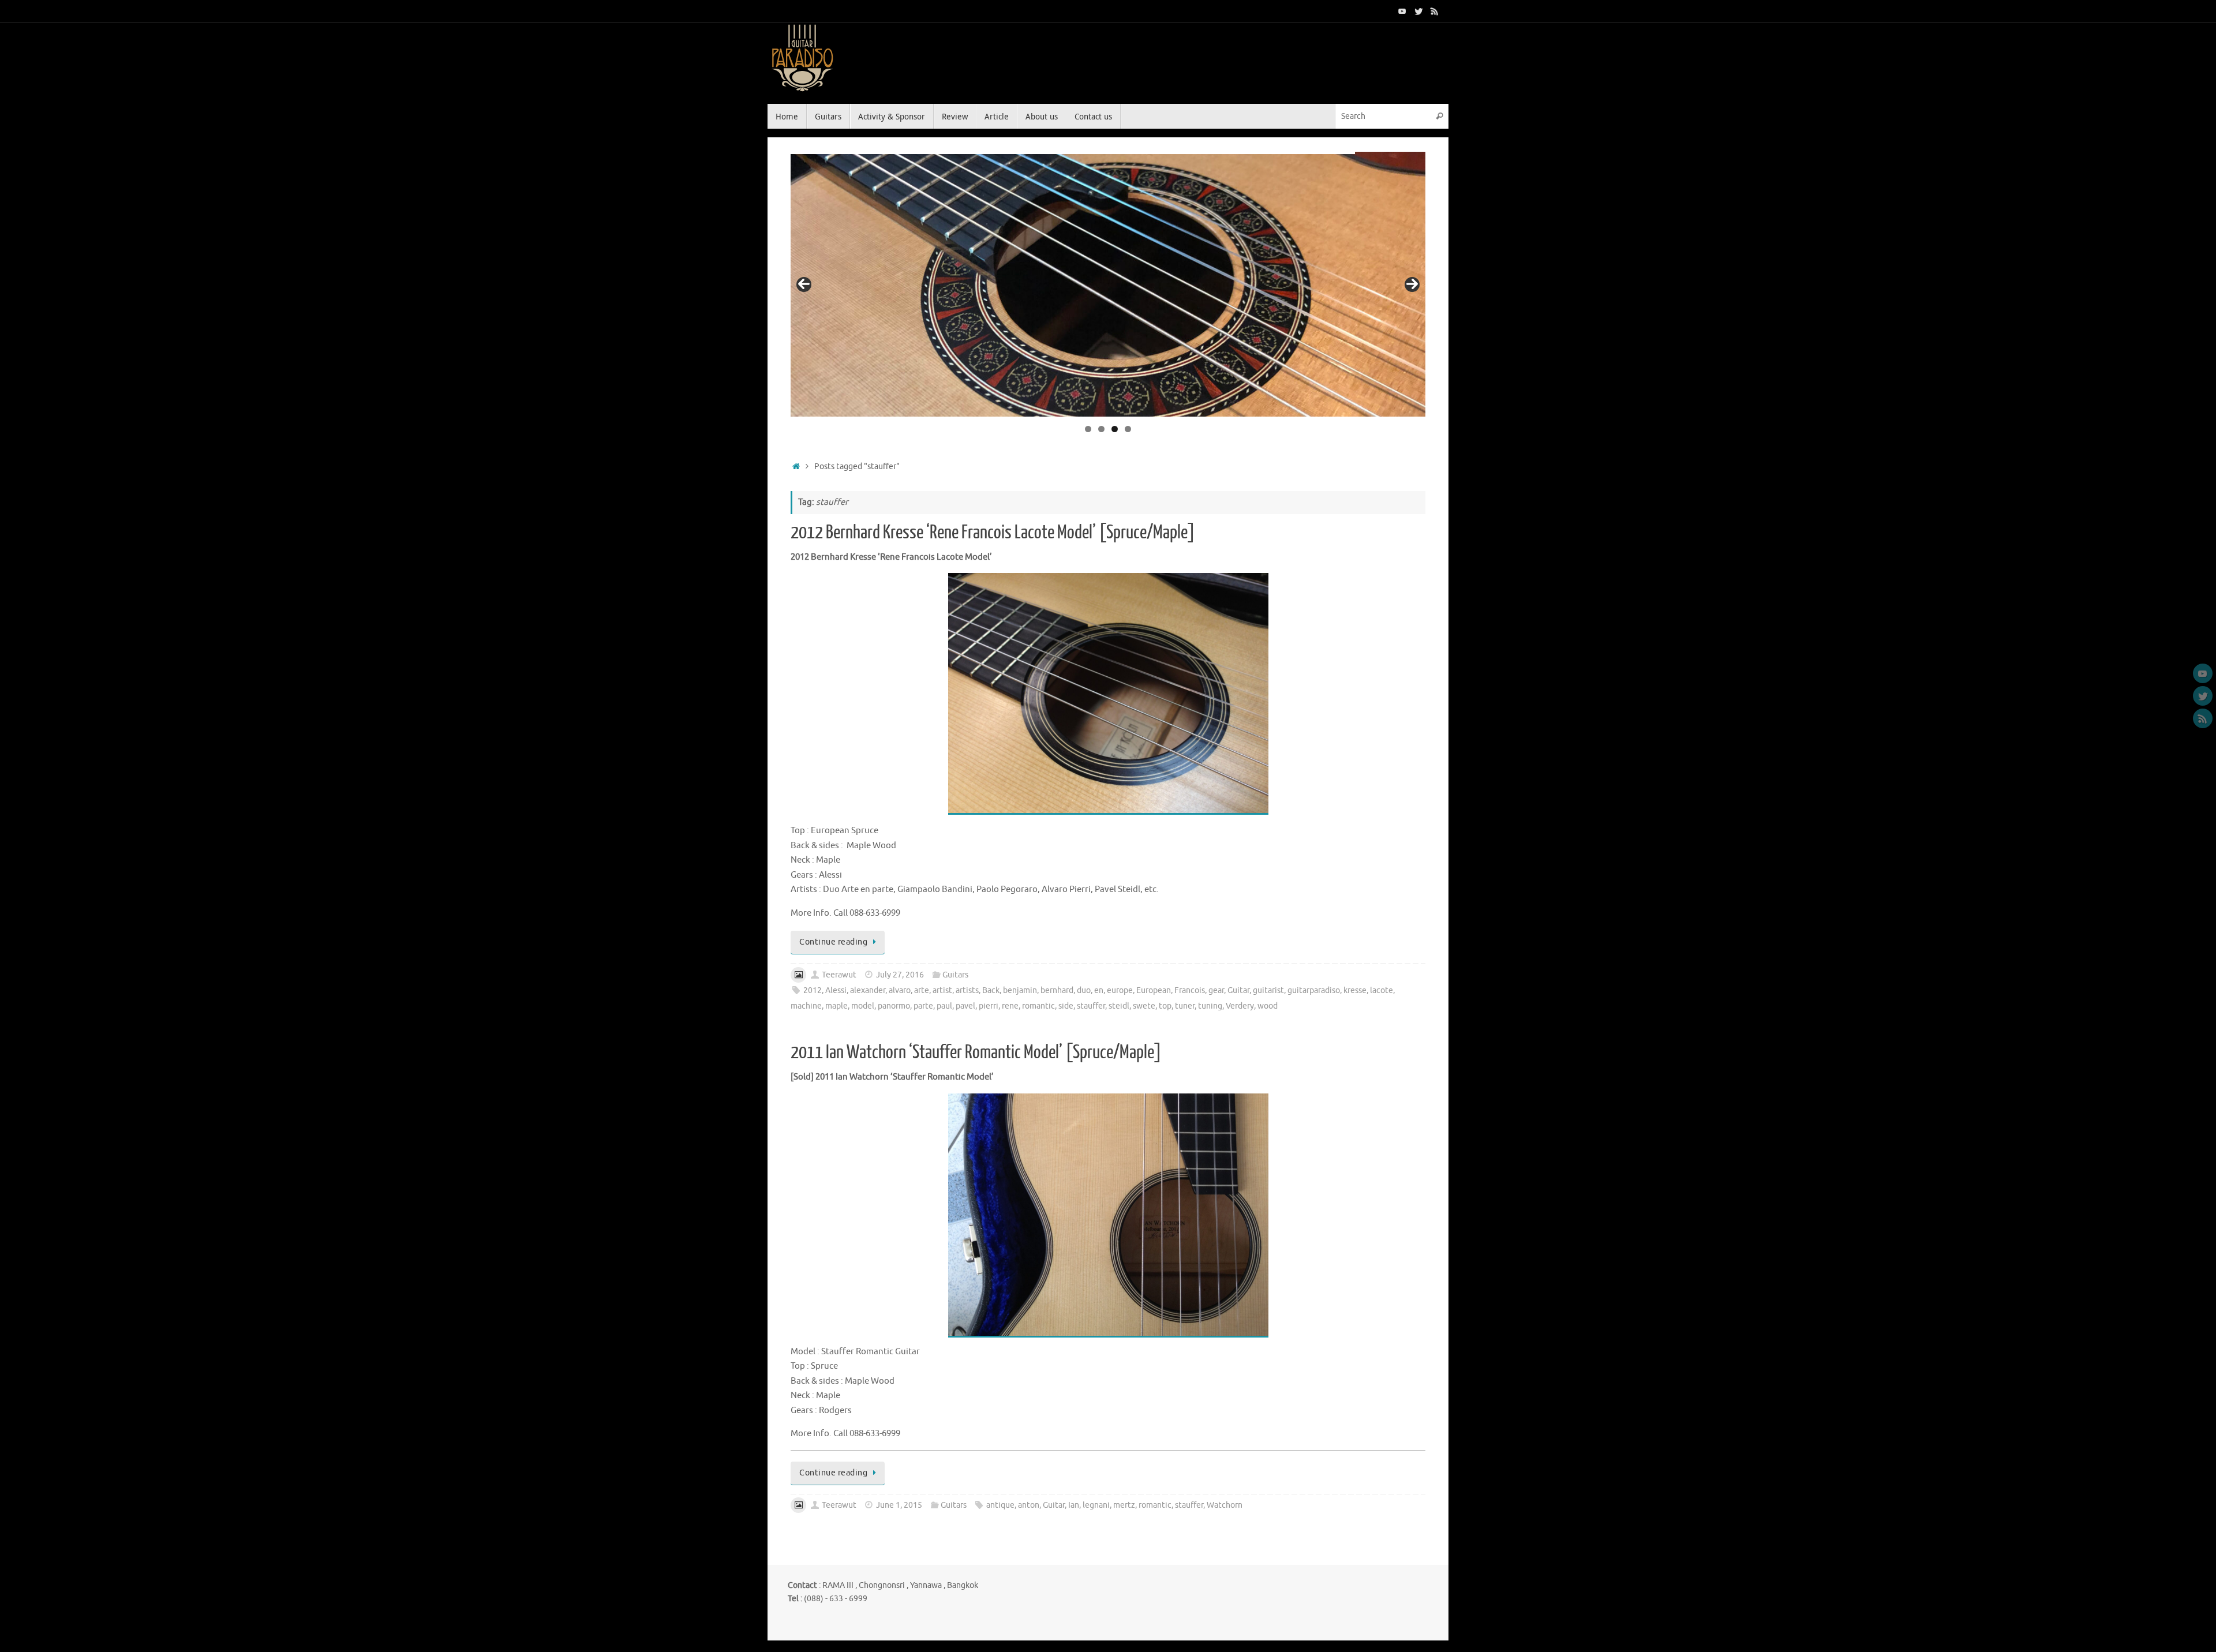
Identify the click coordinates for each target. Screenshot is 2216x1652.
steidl (1119, 1006)
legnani (1096, 1505)
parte (923, 1006)
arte (922, 990)
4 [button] (1128, 429)
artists (967, 990)
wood (1268, 1006)
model (863, 1006)
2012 (813, 990)
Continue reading (833, 942)
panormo (894, 1006)
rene (1010, 1006)
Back (991, 990)
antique (1000, 1505)
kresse (1355, 990)
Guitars (955, 975)
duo (1084, 990)
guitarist (1268, 990)
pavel (965, 1006)
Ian (1074, 1505)
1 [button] (1088, 429)
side (1066, 1006)
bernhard (1057, 990)
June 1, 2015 (899, 1505)
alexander (868, 990)
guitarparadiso (1314, 990)
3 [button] (1115, 429)
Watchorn (1225, 1505)
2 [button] (1101, 429)
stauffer (1091, 1006)
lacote (1382, 990)
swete (1144, 1006)
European (1154, 990)
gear (1216, 990)
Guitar (1238, 990)
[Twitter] (1418, 11)
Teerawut (839, 975)
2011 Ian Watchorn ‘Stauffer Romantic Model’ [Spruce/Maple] (976, 1052)
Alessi (836, 990)
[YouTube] (1402, 11)
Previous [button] (804, 284)
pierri (989, 1006)
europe (1120, 990)
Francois (1190, 990)
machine (806, 1006)
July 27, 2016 (900, 975)
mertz (1124, 1505)
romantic (1038, 1006)
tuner (1185, 1006)
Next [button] (1412, 284)
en (1099, 990)
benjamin (1020, 990)
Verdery (1240, 1006)
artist (942, 990)
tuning (1210, 1006)
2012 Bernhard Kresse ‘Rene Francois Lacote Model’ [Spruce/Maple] (993, 533)
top (1165, 1006)
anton (1029, 1505)
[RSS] (1435, 11)
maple (836, 1006)
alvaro (900, 990)
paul (944, 1006)
